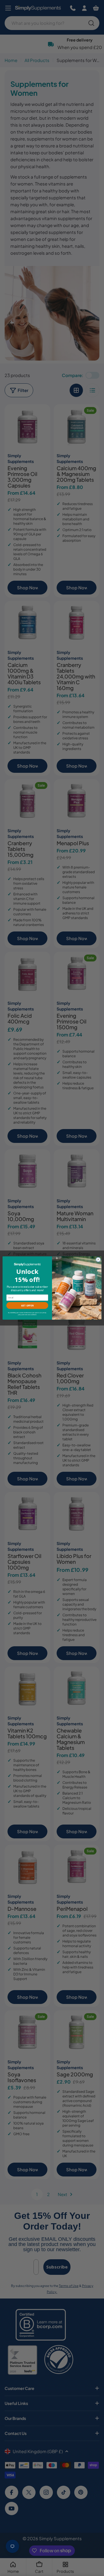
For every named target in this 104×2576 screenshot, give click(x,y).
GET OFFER (27, 1305)
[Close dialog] (98, 1260)
